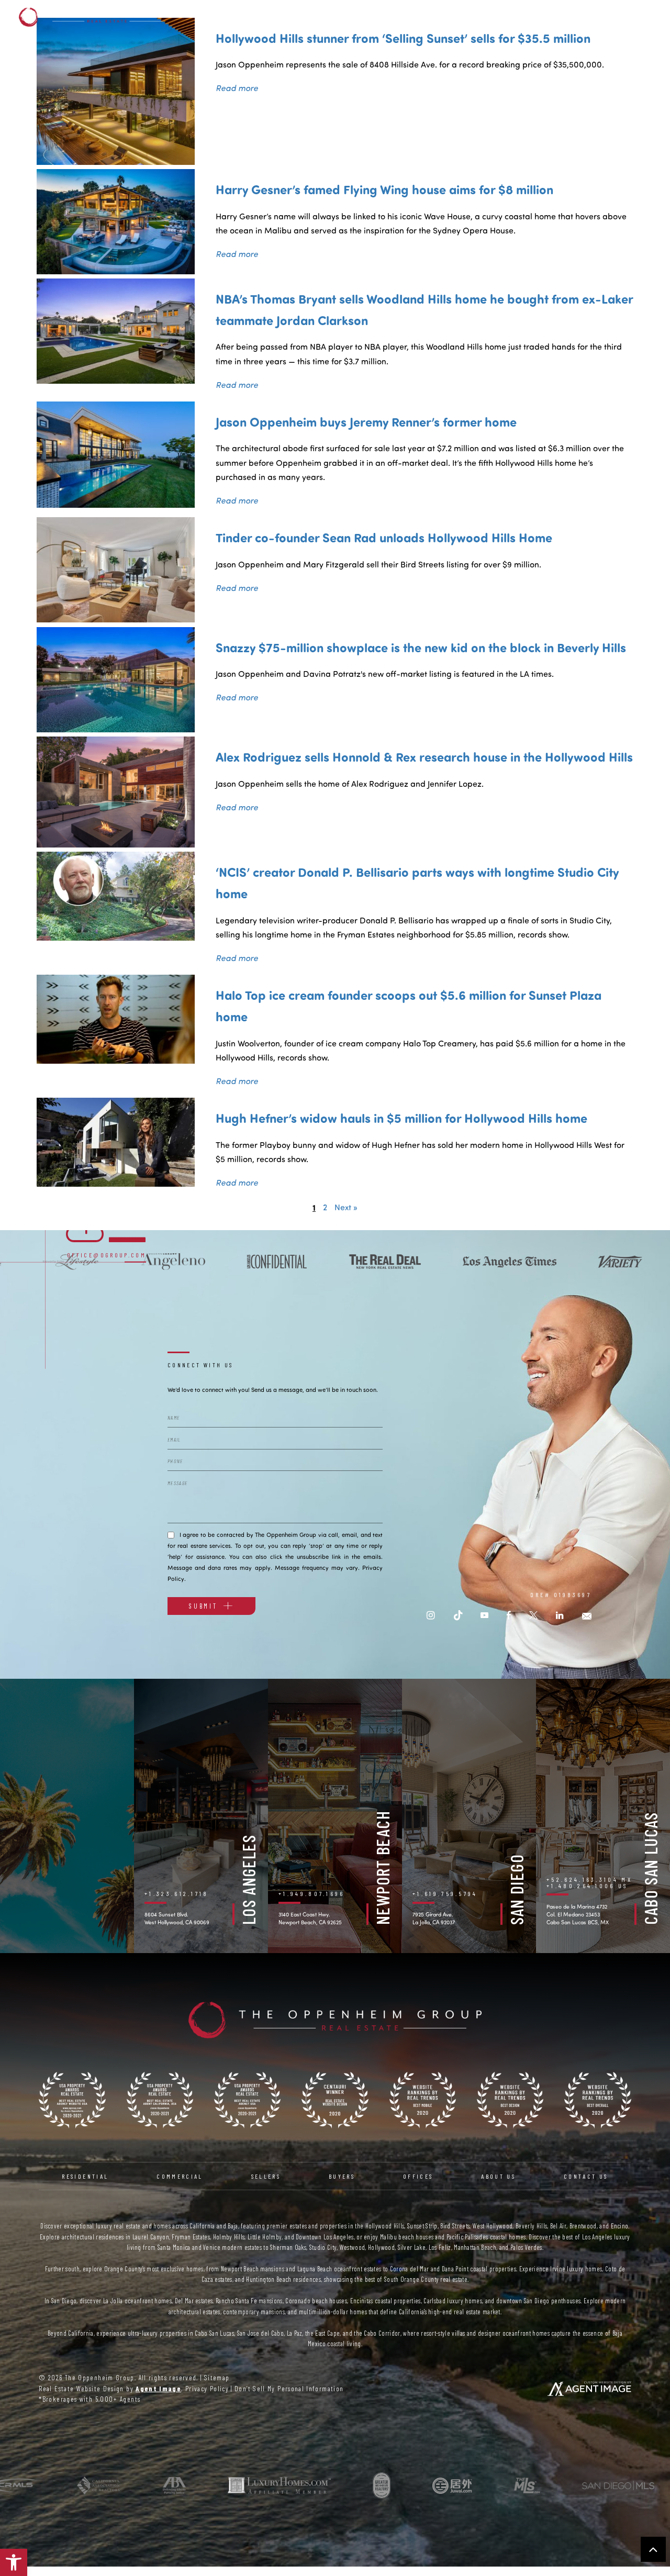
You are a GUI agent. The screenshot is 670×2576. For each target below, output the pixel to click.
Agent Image (158, 2388)
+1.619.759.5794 (445, 1893)
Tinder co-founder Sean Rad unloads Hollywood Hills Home (384, 537)
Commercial (348, 17)
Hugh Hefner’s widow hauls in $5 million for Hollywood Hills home (401, 1118)
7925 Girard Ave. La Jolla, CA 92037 (434, 1918)
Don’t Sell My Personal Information (289, 2388)
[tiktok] (458, 1615)
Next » (346, 1207)
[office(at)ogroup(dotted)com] (587, 1615)
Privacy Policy (207, 2388)
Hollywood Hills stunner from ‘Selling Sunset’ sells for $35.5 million (403, 38)
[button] (14, 2562)
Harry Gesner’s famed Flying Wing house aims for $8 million (384, 189)
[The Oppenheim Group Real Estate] (94, 17)
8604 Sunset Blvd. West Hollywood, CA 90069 (177, 1918)
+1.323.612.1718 (177, 1893)
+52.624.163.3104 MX (589, 1879)
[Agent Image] (589, 2389)
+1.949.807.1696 (312, 1893)
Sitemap (217, 2377)
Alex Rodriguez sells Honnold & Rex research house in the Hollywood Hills (424, 756)
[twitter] (533, 1615)
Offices (500, 17)
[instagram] (431, 1615)
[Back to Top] (653, 2549)
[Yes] (171, 1534)
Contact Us (611, 17)
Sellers (406, 17)
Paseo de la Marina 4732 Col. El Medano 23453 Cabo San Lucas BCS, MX (578, 1914)
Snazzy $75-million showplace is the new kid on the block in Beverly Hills (421, 647)
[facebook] (509, 1615)
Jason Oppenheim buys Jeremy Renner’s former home (366, 421)
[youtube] (484, 1615)
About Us (552, 17)
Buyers (453, 17)
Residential (282, 17)
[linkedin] (560, 1615)
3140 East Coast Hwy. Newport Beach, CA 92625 (310, 1918)
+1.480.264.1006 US (587, 1886)
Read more (237, 88)
